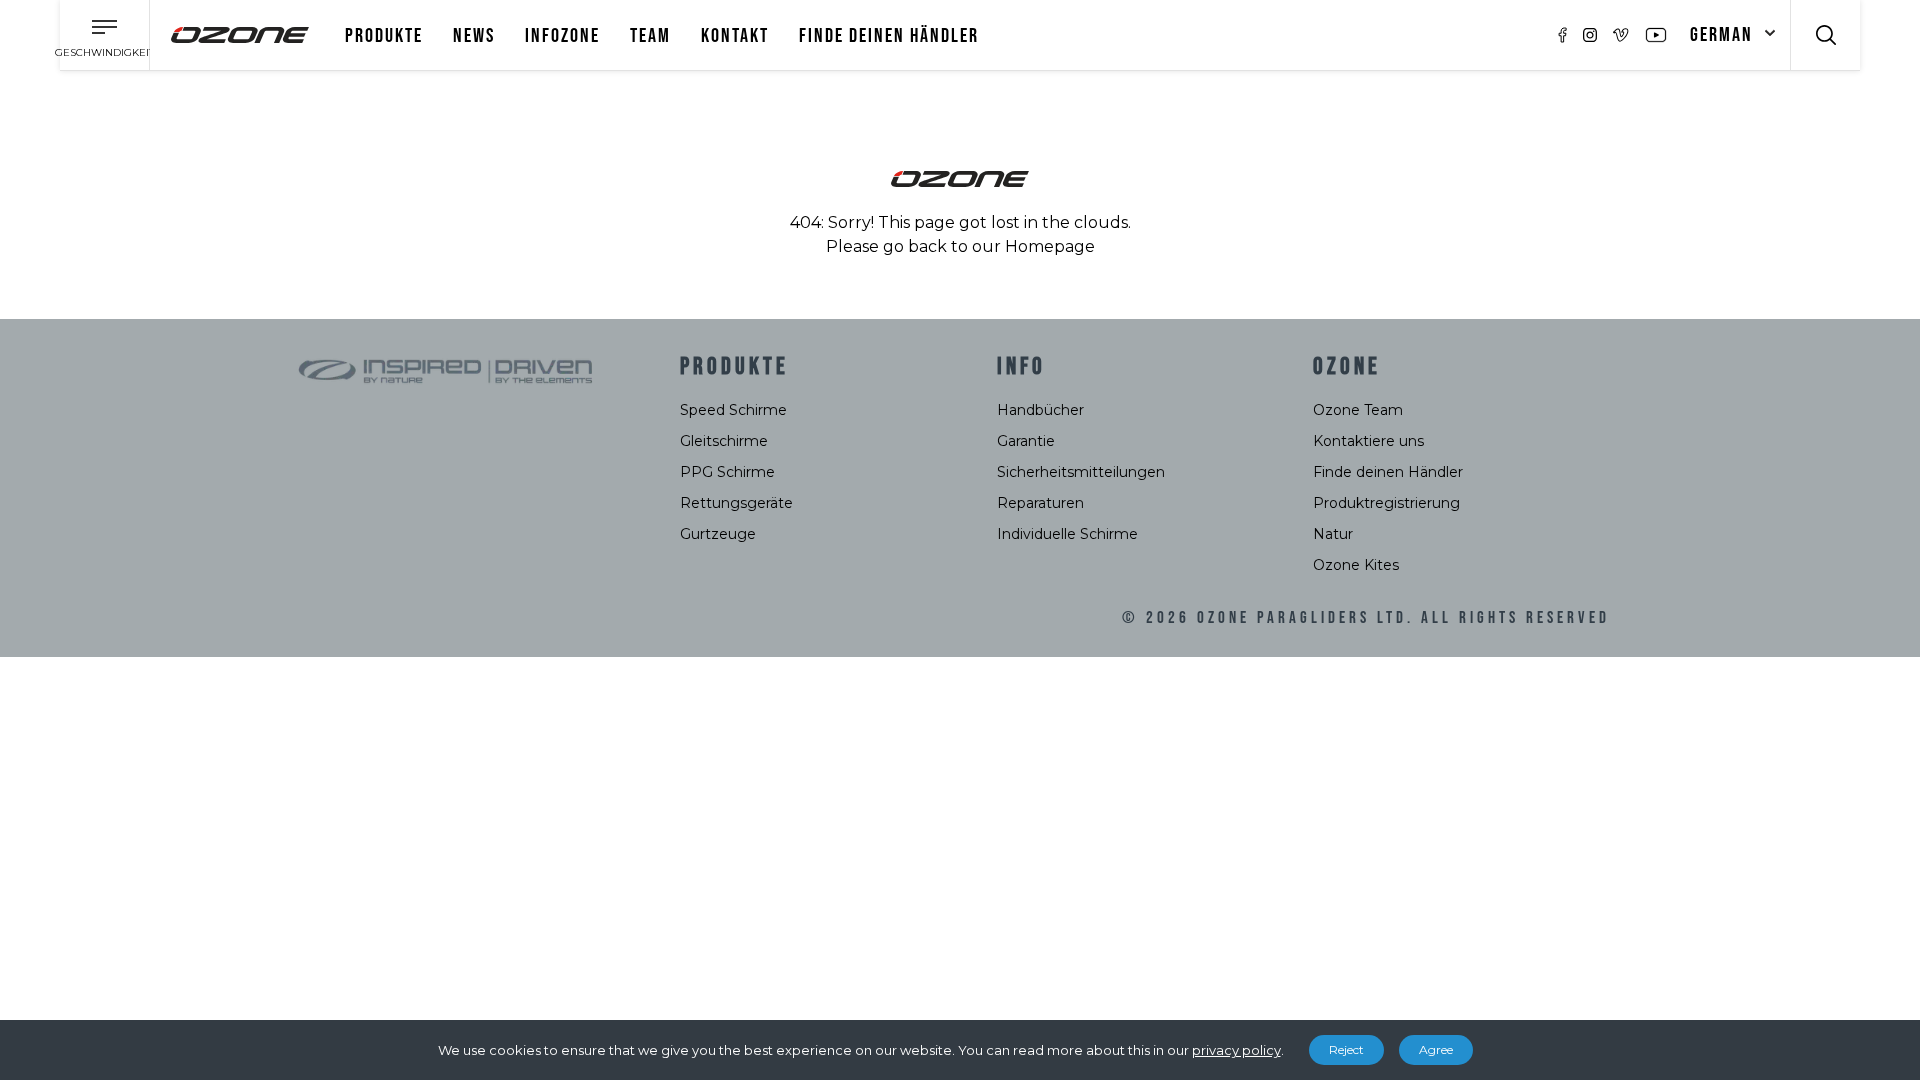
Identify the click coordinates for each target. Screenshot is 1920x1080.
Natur (1333, 534)
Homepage (1050, 246)
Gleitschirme (724, 441)
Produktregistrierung (1386, 503)
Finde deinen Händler (889, 36)
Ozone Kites (1356, 565)
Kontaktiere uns (1368, 441)
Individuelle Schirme (1067, 534)
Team (650, 36)
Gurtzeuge (718, 534)
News (474, 36)
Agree (1436, 1049)
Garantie (1026, 441)
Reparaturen (1040, 503)
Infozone (562, 36)
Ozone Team (1358, 410)
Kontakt (735, 36)
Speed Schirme (733, 410)
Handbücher (1040, 410)
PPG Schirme (727, 472)
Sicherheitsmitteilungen (1081, 472)
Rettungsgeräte (736, 503)
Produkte (384, 36)
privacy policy (1236, 1050)
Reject (1346, 1049)
